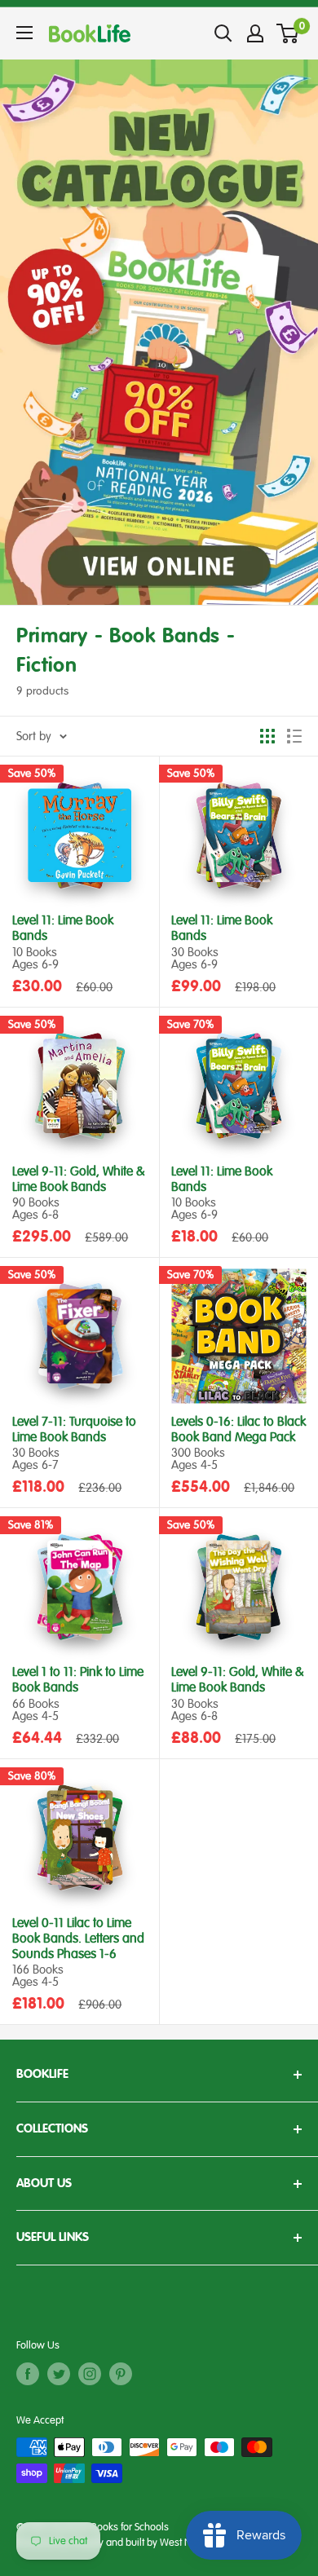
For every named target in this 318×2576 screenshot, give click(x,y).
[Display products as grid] (267, 736)
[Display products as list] (294, 736)
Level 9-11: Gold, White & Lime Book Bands (79, 1180)
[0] (288, 33)
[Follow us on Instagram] (90, 2374)
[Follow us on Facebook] (28, 2374)
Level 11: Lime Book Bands (63, 929)
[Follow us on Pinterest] (121, 2374)
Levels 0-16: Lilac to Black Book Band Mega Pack (238, 1430)
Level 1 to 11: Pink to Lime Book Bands (78, 1680)
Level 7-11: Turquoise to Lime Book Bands (74, 1430)
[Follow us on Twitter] (59, 2374)
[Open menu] (24, 33)
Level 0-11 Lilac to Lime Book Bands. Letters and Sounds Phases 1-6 (78, 1939)
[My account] (255, 33)
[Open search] (223, 33)
